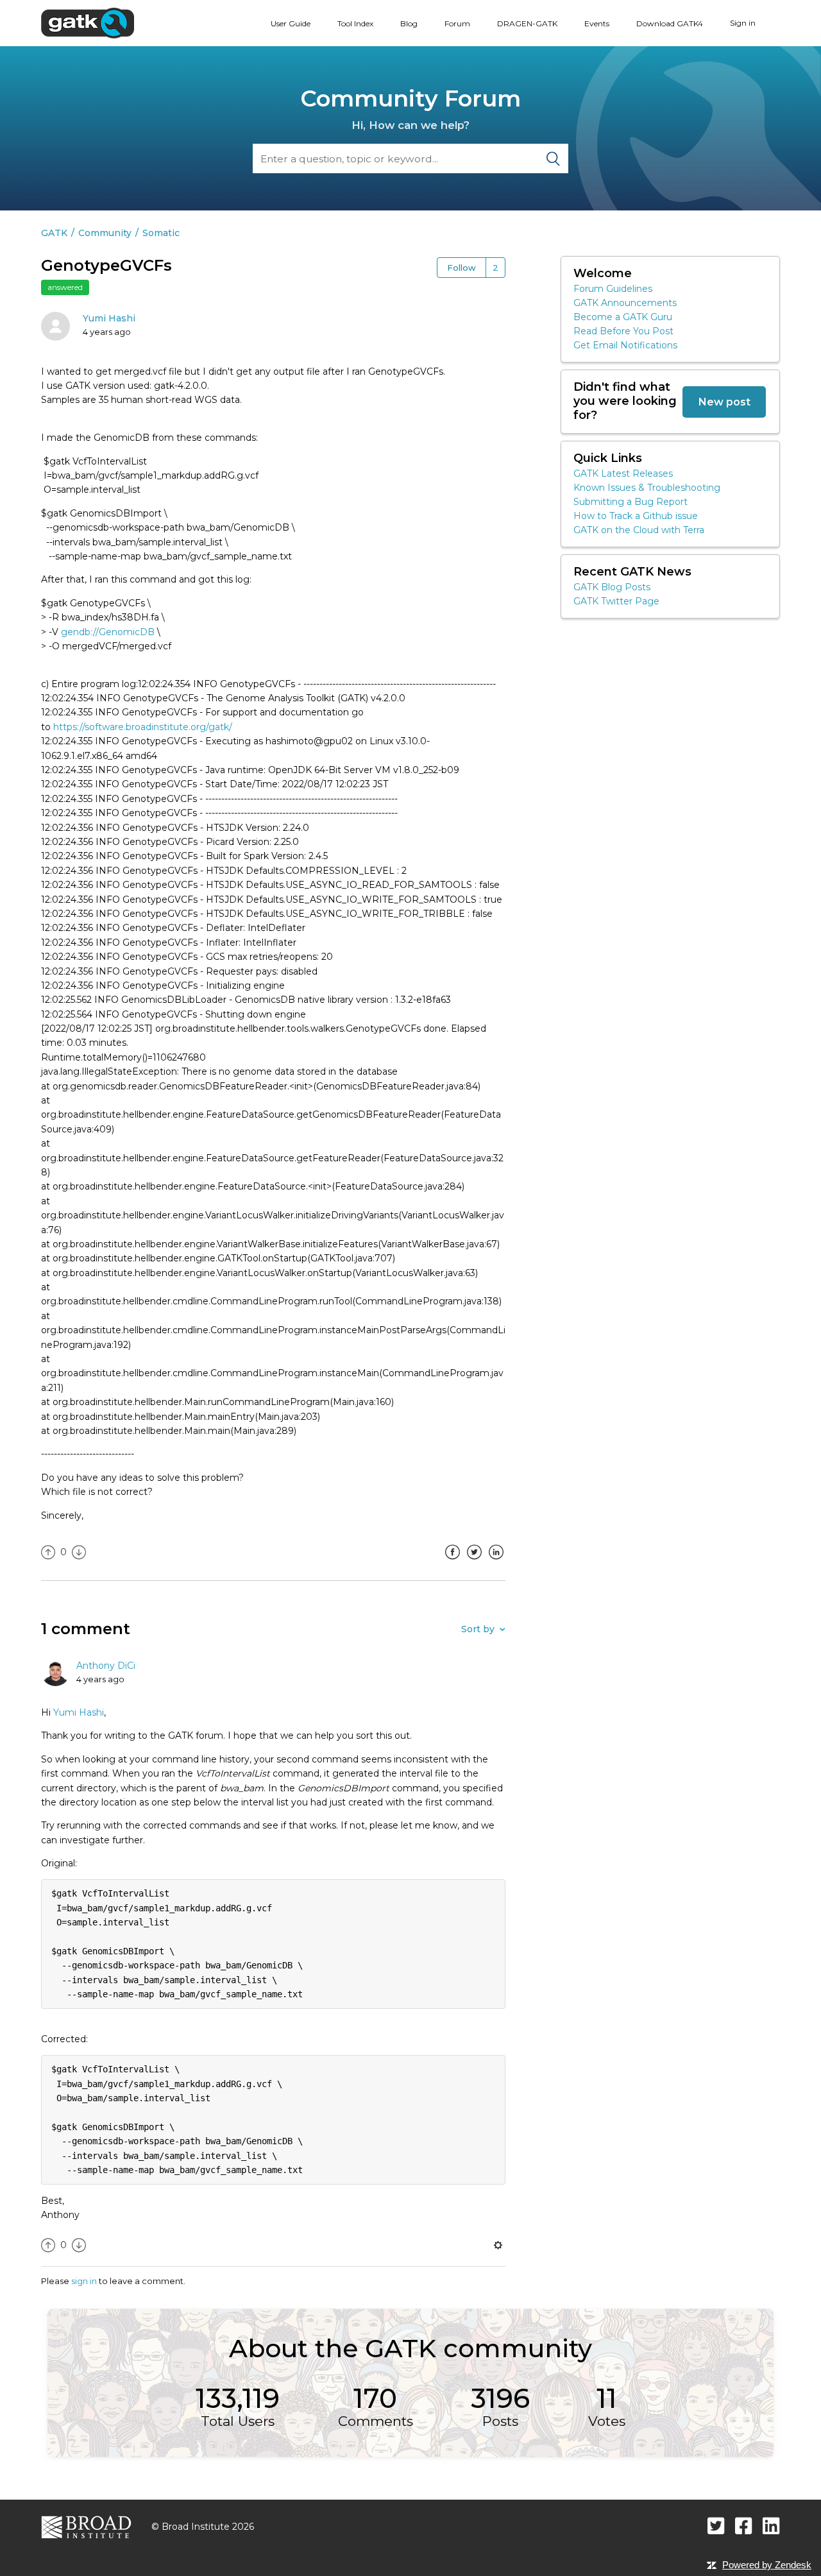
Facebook (452, 1562)
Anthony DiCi (106, 1666)
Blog (409, 23)
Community (105, 233)
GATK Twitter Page (616, 601)
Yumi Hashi (109, 318)
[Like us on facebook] (744, 2526)
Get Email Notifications (625, 345)
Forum (457, 23)
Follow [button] (461, 268)
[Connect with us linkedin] (771, 2526)
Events (597, 23)
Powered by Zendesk (767, 2565)
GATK (54, 233)
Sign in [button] (743, 23)
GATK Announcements (625, 303)
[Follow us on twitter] (716, 2526)
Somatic (161, 233)
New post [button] (724, 402)
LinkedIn (496, 1562)
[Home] (88, 22)
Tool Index (355, 23)
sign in (84, 2281)
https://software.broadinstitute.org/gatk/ (143, 727)
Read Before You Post (623, 331)
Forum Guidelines (613, 289)
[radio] (48, 1552)
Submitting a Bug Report (631, 502)
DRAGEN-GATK (527, 23)
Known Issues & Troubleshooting (647, 488)
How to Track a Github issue (636, 516)
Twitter (474, 1562)
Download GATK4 (670, 23)
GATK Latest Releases (623, 473)
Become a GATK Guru (623, 317)
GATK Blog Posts (612, 587)
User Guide (291, 23)
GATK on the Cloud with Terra (639, 530)
